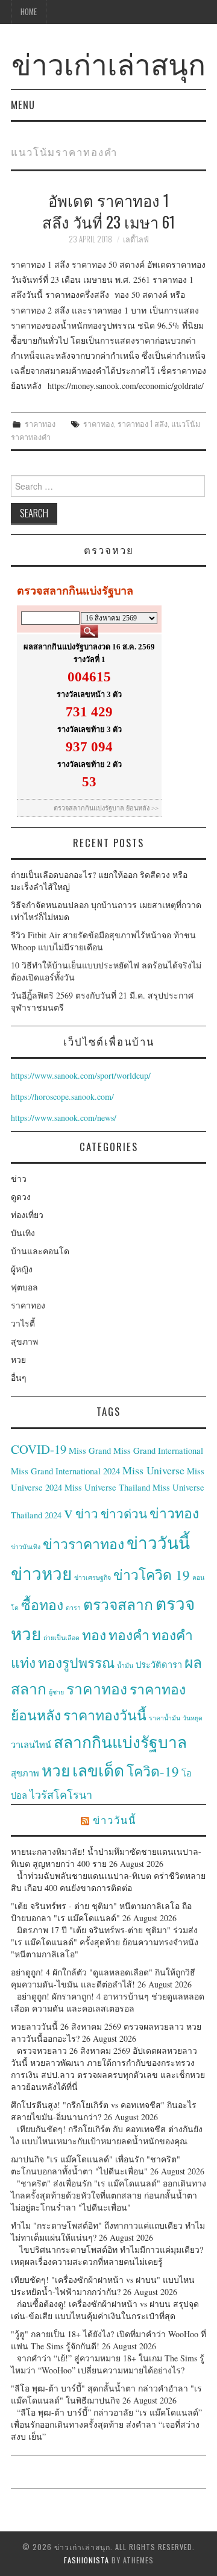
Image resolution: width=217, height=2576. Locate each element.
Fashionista (86, 2560)
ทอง (94, 1635)
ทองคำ (129, 1635)
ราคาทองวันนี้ (105, 1715)
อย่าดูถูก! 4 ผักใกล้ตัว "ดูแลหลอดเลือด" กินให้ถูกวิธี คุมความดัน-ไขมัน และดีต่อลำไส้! (103, 1978)
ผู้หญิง (22, 1269)
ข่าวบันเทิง (26, 1547)
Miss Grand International (158, 1451)
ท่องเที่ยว (27, 1215)
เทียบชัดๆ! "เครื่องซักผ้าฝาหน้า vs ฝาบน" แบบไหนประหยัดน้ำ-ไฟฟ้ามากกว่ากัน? (103, 2286)
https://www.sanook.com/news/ (64, 1118)
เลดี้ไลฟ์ (136, 239)
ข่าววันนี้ (158, 1542)
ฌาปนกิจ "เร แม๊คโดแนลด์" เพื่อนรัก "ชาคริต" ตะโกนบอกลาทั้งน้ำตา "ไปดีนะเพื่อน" (96, 2165)
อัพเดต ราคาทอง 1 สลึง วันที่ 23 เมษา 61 (108, 210)
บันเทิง (23, 1233)
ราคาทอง (40, 424)
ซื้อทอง (42, 1605)
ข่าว (19, 1179)
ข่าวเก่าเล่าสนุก (108, 62)
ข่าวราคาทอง (83, 1544)
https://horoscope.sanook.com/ (62, 1097)
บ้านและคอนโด (40, 1251)
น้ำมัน (125, 1665)
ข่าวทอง (174, 1513)
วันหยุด (193, 1718)
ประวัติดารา (159, 1665)
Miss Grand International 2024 (65, 1471)
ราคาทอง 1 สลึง (143, 424)
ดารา (73, 1608)
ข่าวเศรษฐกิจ (93, 1577)
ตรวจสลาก (118, 1604)
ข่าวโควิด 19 (152, 1574)
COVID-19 (39, 1449)
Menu (23, 105)
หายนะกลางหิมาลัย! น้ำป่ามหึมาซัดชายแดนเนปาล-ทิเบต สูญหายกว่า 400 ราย (106, 1858)
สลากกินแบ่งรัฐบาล (120, 1742)
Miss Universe (153, 1470)
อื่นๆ (19, 1378)
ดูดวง (21, 1197)
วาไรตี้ (23, 1323)
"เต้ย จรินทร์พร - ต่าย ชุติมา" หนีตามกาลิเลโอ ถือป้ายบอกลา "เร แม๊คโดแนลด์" (101, 1912)
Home (29, 12)
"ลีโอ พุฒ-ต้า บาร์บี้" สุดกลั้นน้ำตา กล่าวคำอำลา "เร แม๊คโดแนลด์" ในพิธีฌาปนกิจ (106, 2394)
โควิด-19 (153, 1771)
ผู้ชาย (56, 1692)
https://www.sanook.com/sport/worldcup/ (81, 1075)
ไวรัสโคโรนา (61, 1795)
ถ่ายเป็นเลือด (61, 1638)
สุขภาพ (24, 1341)
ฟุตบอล (24, 1287)
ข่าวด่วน (124, 1514)
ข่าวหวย (41, 1573)
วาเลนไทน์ (31, 1745)
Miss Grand (90, 1451)
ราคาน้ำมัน (165, 1718)
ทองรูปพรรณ (76, 1662)
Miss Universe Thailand (107, 1487)
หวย (18, 1359)
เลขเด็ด (98, 1770)
